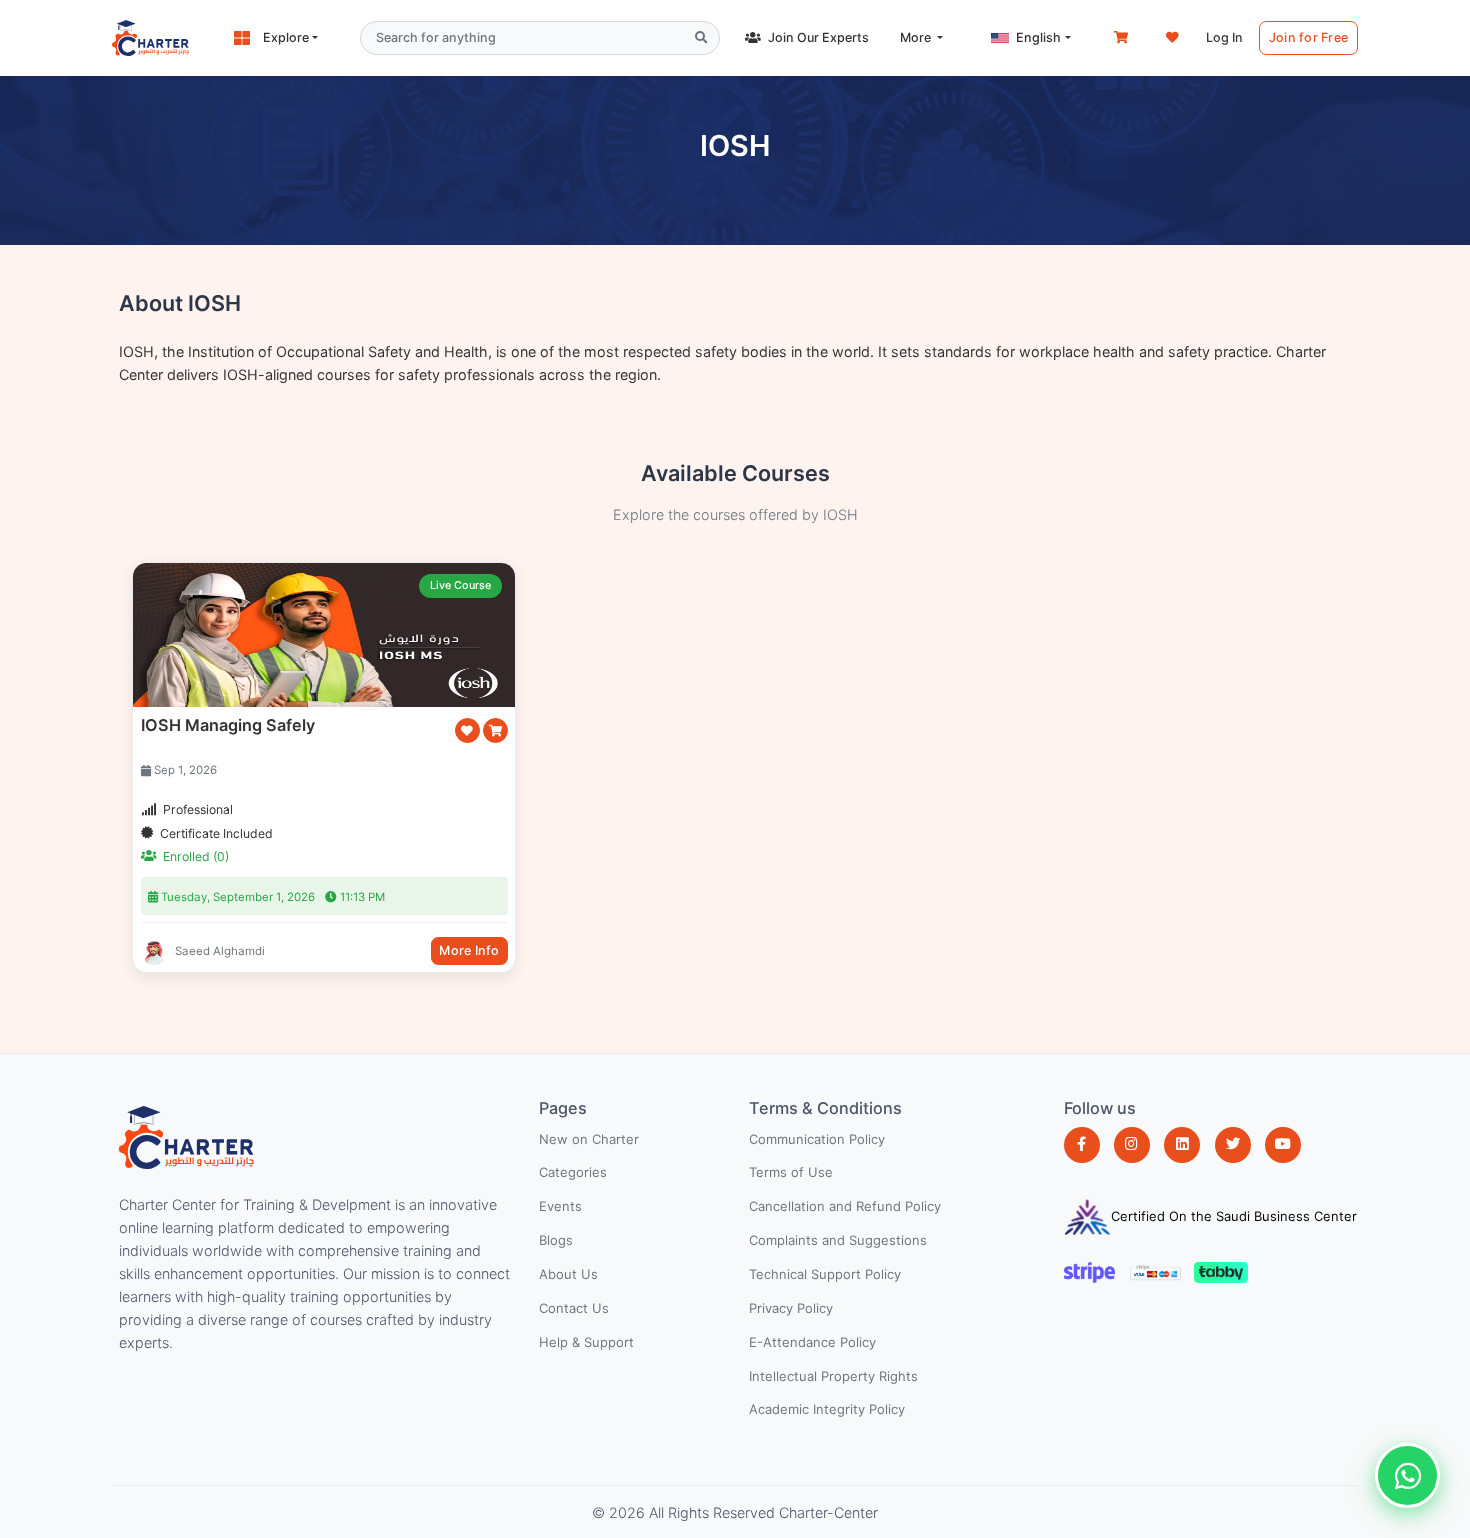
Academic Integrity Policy (827, 1409)
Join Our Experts (818, 37)
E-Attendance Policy (812, 1342)
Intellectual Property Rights (833, 1376)
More (917, 37)
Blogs (556, 1240)
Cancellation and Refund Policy (845, 1206)
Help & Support (586, 1342)
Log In (1224, 37)
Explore (286, 37)
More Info (469, 950)
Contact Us (574, 1308)
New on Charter (589, 1139)
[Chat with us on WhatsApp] (1407, 1475)
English (1038, 37)
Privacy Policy (791, 1308)
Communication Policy (817, 1139)
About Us (568, 1274)
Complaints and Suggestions (838, 1240)
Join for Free (1309, 37)
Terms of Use (791, 1172)
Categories (573, 1172)
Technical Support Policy (825, 1274)
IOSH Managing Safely (228, 725)
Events (560, 1206)
